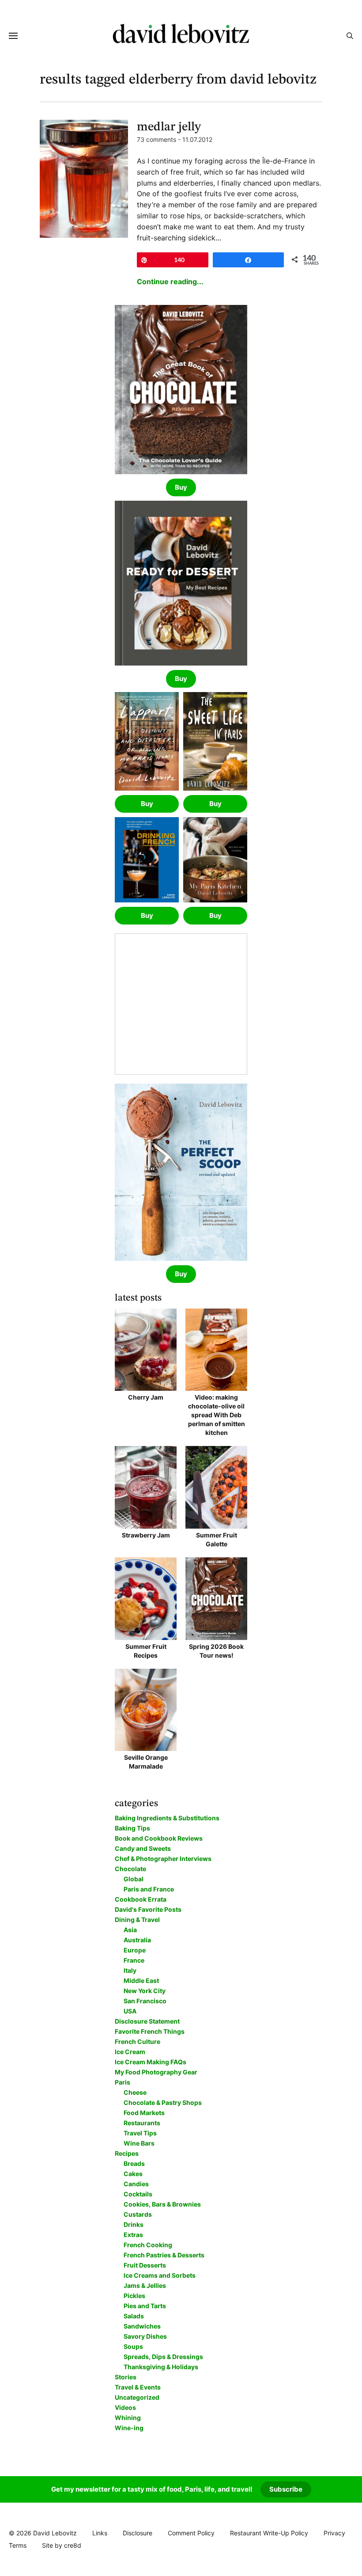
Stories (126, 2377)
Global (134, 1879)
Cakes (133, 2174)
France (134, 1960)
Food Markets (144, 2113)
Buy (181, 487)
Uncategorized (137, 2397)
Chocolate (130, 1869)
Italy (130, 1970)
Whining (128, 2418)
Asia (130, 1930)
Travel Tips (140, 2133)
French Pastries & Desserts (164, 2255)
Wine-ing (129, 2428)
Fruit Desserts (145, 2265)
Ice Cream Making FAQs (151, 2062)
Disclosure (138, 2533)
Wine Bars (139, 2143)
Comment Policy (191, 2533)
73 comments (156, 139)
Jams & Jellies (145, 2285)
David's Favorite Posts (148, 1909)
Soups (133, 2346)
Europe (135, 1950)
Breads (134, 2163)
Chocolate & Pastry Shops (163, 2102)
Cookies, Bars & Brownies (162, 2204)
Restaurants (142, 2123)
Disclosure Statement (147, 2021)
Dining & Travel (137, 1920)
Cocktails (138, 2194)
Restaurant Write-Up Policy (269, 2533)
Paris (123, 2082)
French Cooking (148, 2245)
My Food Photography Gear (156, 2072)
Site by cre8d (62, 2545)
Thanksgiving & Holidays (161, 2367)
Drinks (134, 2224)
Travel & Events (138, 2387)
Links (100, 2533)
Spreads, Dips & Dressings (163, 2357)
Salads (134, 2316)
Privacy (334, 2533)
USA (130, 2011)
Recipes (127, 2153)
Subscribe (286, 2489)
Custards (138, 2214)
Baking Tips (132, 1828)
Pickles (134, 2296)
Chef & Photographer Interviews (163, 1859)
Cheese (135, 2092)
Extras (133, 2235)
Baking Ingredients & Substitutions (167, 1818)
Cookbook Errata (141, 1899)
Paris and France (149, 1889)
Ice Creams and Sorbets (160, 2275)
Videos (125, 2407)
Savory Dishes (145, 2336)
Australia (137, 1940)
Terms (18, 2545)
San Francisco (145, 2001)
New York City (145, 1991)
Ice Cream (130, 2052)
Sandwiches (142, 2326)
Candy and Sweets (143, 1848)
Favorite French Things (150, 2031)
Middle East (141, 1981)
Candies (136, 2184)
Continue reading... (170, 282)
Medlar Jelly (169, 127)
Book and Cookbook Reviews (159, 1838)
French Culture (138, 2041)
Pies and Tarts (145, 2306)
